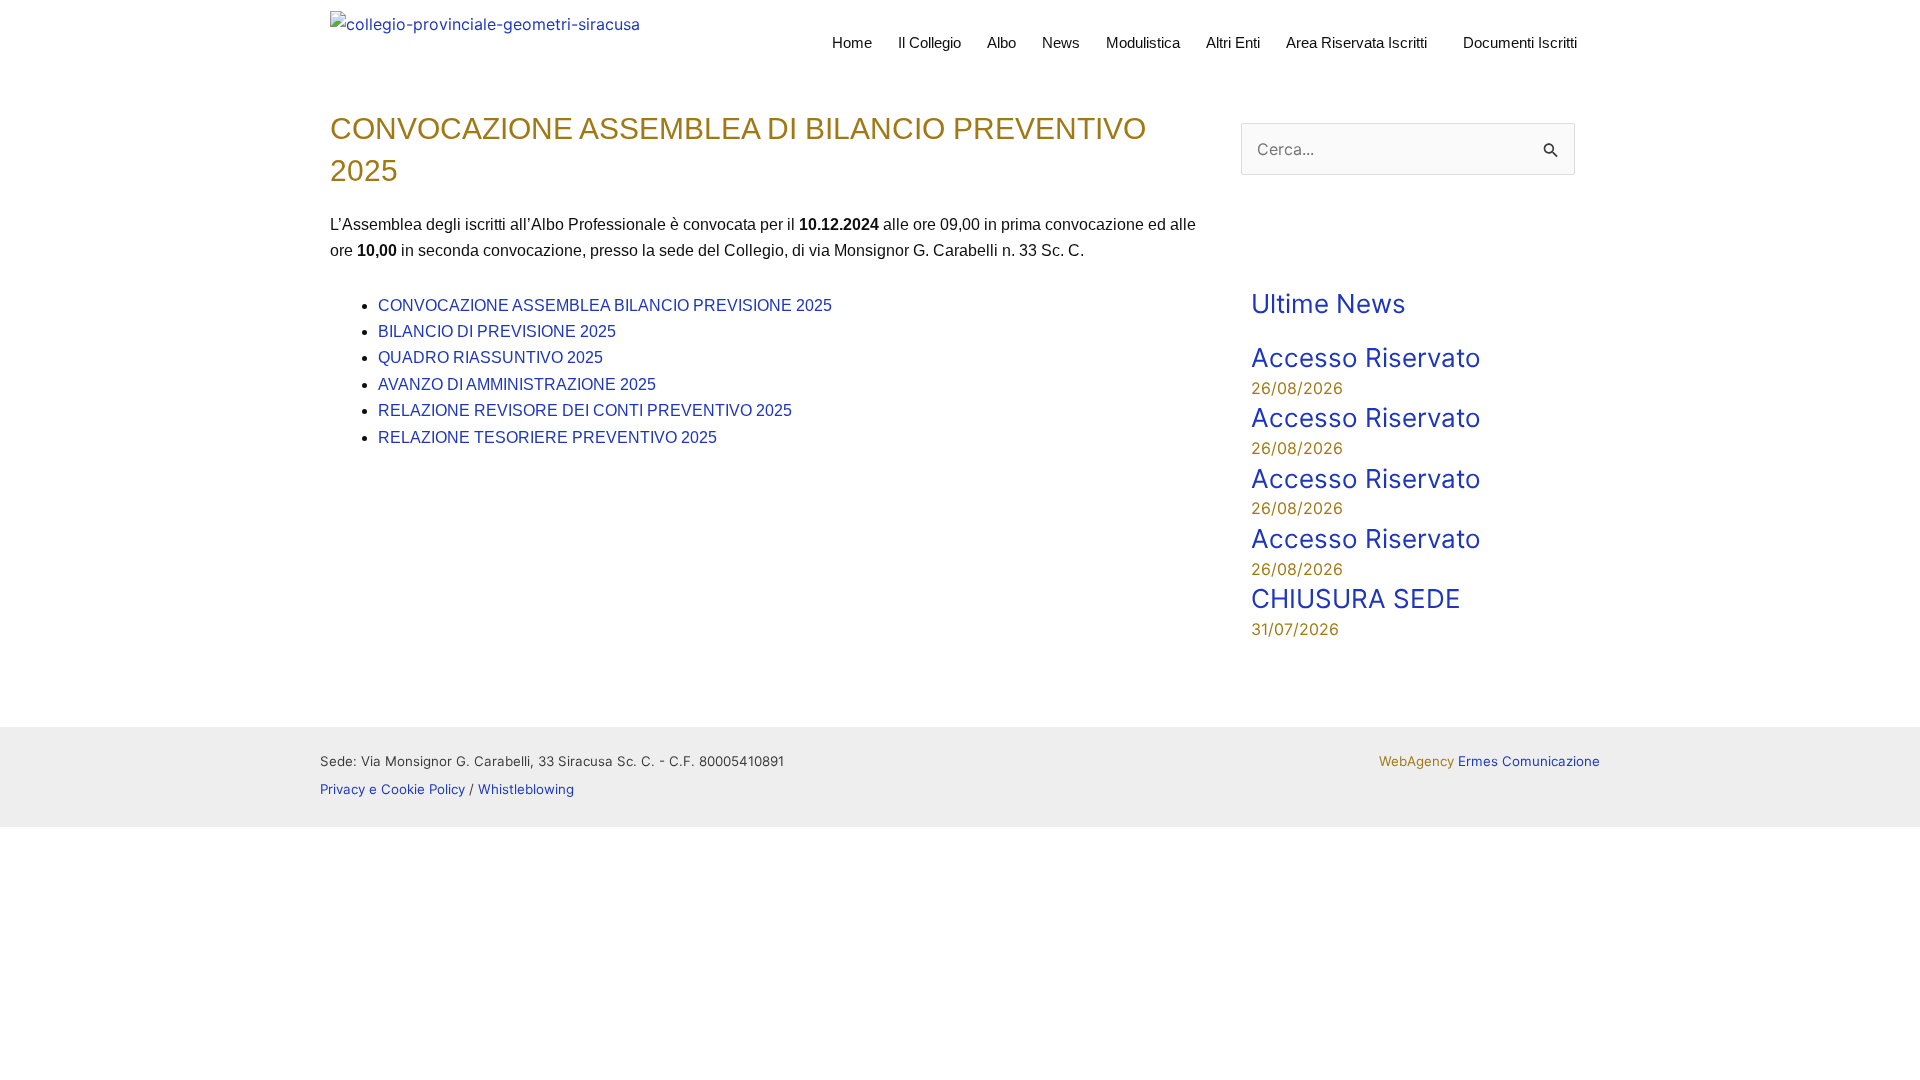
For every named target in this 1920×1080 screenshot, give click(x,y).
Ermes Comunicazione (1529, 761)
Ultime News (1328, 303)
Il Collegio (929, 42)
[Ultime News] (1276, 255)
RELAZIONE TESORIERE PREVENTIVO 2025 (547, 437)
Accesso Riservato (1366, 357)
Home (852, 42)
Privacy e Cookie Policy (392, 789)
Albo (1001, 42)
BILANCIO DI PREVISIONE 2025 (497, 331)
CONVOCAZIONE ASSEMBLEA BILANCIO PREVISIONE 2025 (605, 305)
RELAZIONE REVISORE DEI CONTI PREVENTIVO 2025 (585, 410)
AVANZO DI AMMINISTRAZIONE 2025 (517, 384)
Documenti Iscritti (1520, 42)
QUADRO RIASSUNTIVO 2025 (490, 357)
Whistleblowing (526, 789)
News (1061, 42)
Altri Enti (1233, 42)
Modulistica (1143, 42)
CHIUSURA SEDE (1356, 598)
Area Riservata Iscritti (1356, 42)
